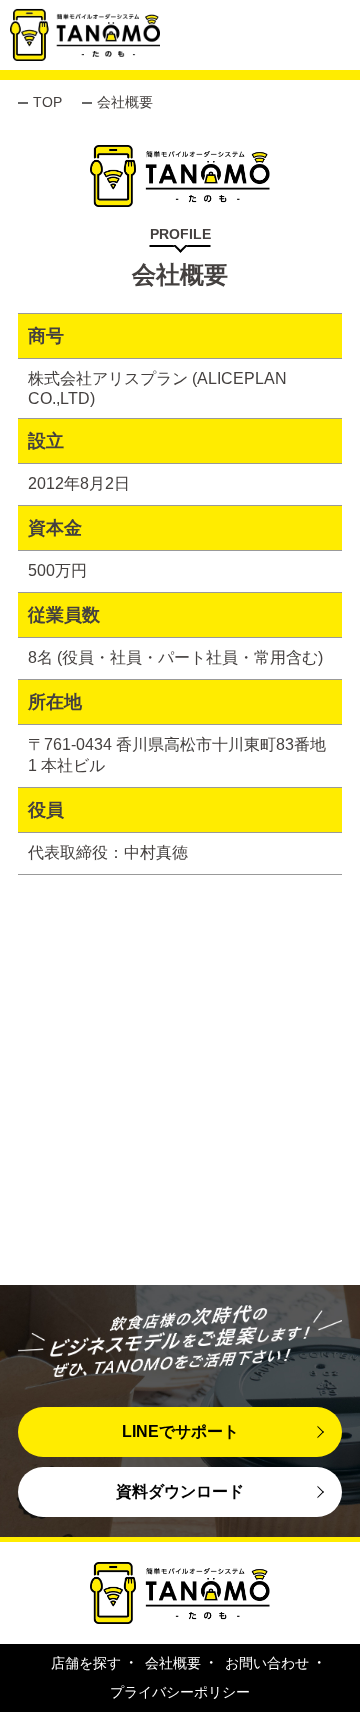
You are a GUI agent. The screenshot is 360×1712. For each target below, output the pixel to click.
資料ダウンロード (180, 1491)
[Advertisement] (180, 1105)
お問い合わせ (267, 1663)
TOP (47, 102)
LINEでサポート (180, 1431)
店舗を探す (86, 1663)
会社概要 (173, 1663)
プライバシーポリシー (180, 1692)
